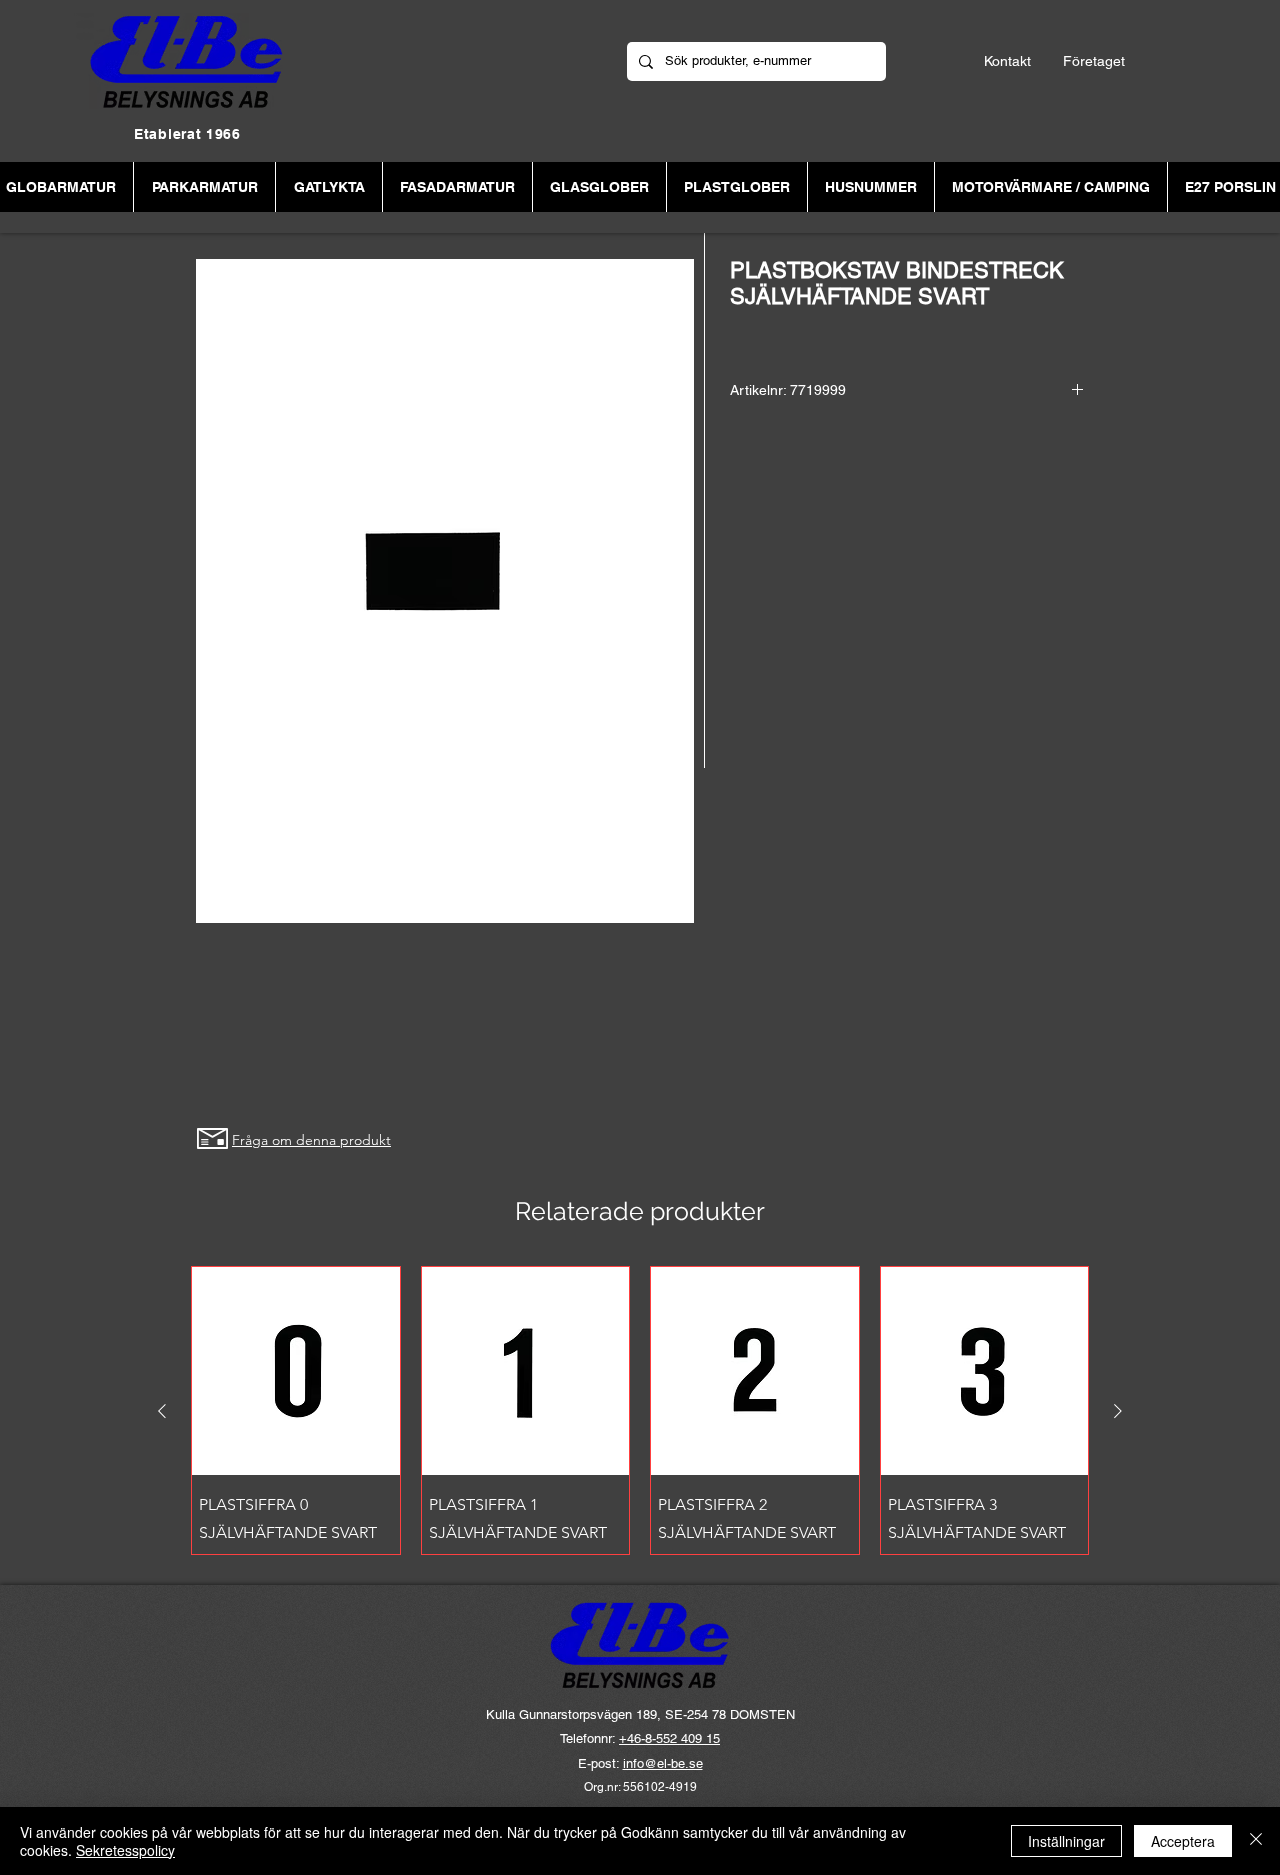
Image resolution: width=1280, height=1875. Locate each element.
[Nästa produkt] (1118, 1411)
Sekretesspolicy (125, 1850)
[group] (640, 1410)
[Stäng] (1256, 1841)
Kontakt (1007, 61)
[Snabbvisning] (296, 1371)
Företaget (1094, 61)
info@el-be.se (663, 1763)
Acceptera (1183, 1841)
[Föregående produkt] (162, 1411)
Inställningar (1066, 1841)
